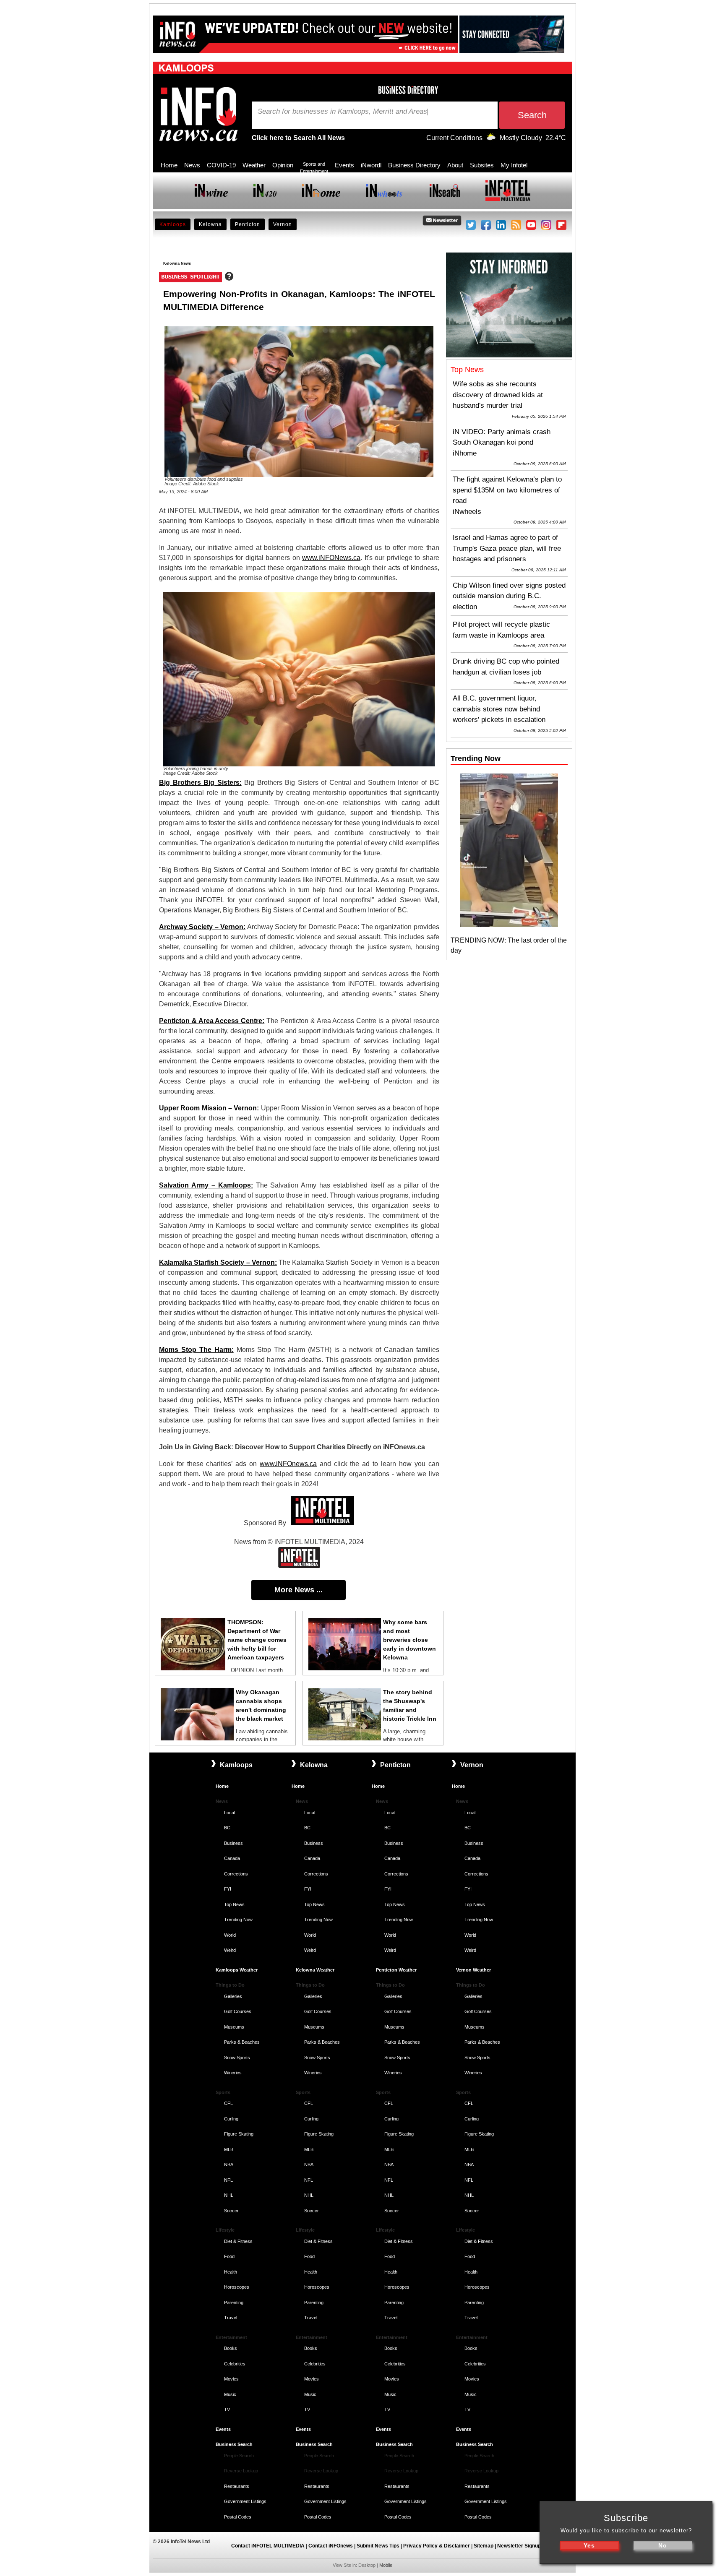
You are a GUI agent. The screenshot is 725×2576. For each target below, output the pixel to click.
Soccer (231, 2211)
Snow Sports (237, 2058)
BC (227, 1828)
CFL (228, 2103)
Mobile (386, 2565)
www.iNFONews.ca (331, 558)
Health (231, 2272)
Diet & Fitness (238, 2241)
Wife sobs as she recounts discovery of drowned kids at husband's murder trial (498, 395)
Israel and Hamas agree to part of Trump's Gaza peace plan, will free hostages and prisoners (507, 548)
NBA (229, 2164)
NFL (228, 2180)
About (455, 165)
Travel (231, 2318)
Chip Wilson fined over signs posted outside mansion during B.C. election (509, 596)
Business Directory (414, 165)
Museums (234, 2027)
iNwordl (371, 165)
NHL (229, 2195)
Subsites (482, 165)
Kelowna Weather (315, 1970)
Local (229, 1813)
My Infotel (514, 165)
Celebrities (235, 2364)
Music (230, 2394)
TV (227, 2409)
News (192, 165)
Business (233, 1843)
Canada (232, 1858)
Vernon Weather (473, 1970)
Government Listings (245, 2501)
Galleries (233, 1996)
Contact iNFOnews (331, 2546)
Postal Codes (238, 2517)
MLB (229, 2149)
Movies (231, 2379)
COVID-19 (221, 165)
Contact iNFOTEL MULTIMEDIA (268, 2546)
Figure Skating (239, 2134)
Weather (254, 165)
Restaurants (237, 2486)
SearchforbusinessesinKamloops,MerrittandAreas (342, 112)
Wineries (233, 2073)
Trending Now (238, 1920)
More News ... (299, 1590)
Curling (231, 2119)
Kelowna (210, 224)
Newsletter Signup (519, 2546)
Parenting (234, 2303)
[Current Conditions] (491, 138)
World (230, 1935)
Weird (230, 1950)
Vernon (283, 224)
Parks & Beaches (242, 2042)
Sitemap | (485, 2546)
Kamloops (173, 224)
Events (344, 165)
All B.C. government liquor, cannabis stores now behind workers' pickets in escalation (499, 709)
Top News (234, 1904)
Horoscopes (237, 2287)
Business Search (234, 2444)
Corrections (236, 1874)
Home (169, 165)
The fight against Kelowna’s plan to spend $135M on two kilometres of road (507, 490)
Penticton (248, 224)
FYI (228, 1889)
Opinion (283, 165)
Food (229, 2256)
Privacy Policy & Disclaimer (437, 2546)
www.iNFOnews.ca (288, 1464)
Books (231, 2348)
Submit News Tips (378, 2546)
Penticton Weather (396, 1970)
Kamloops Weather (237, 1970)
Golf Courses (238, 2011)
